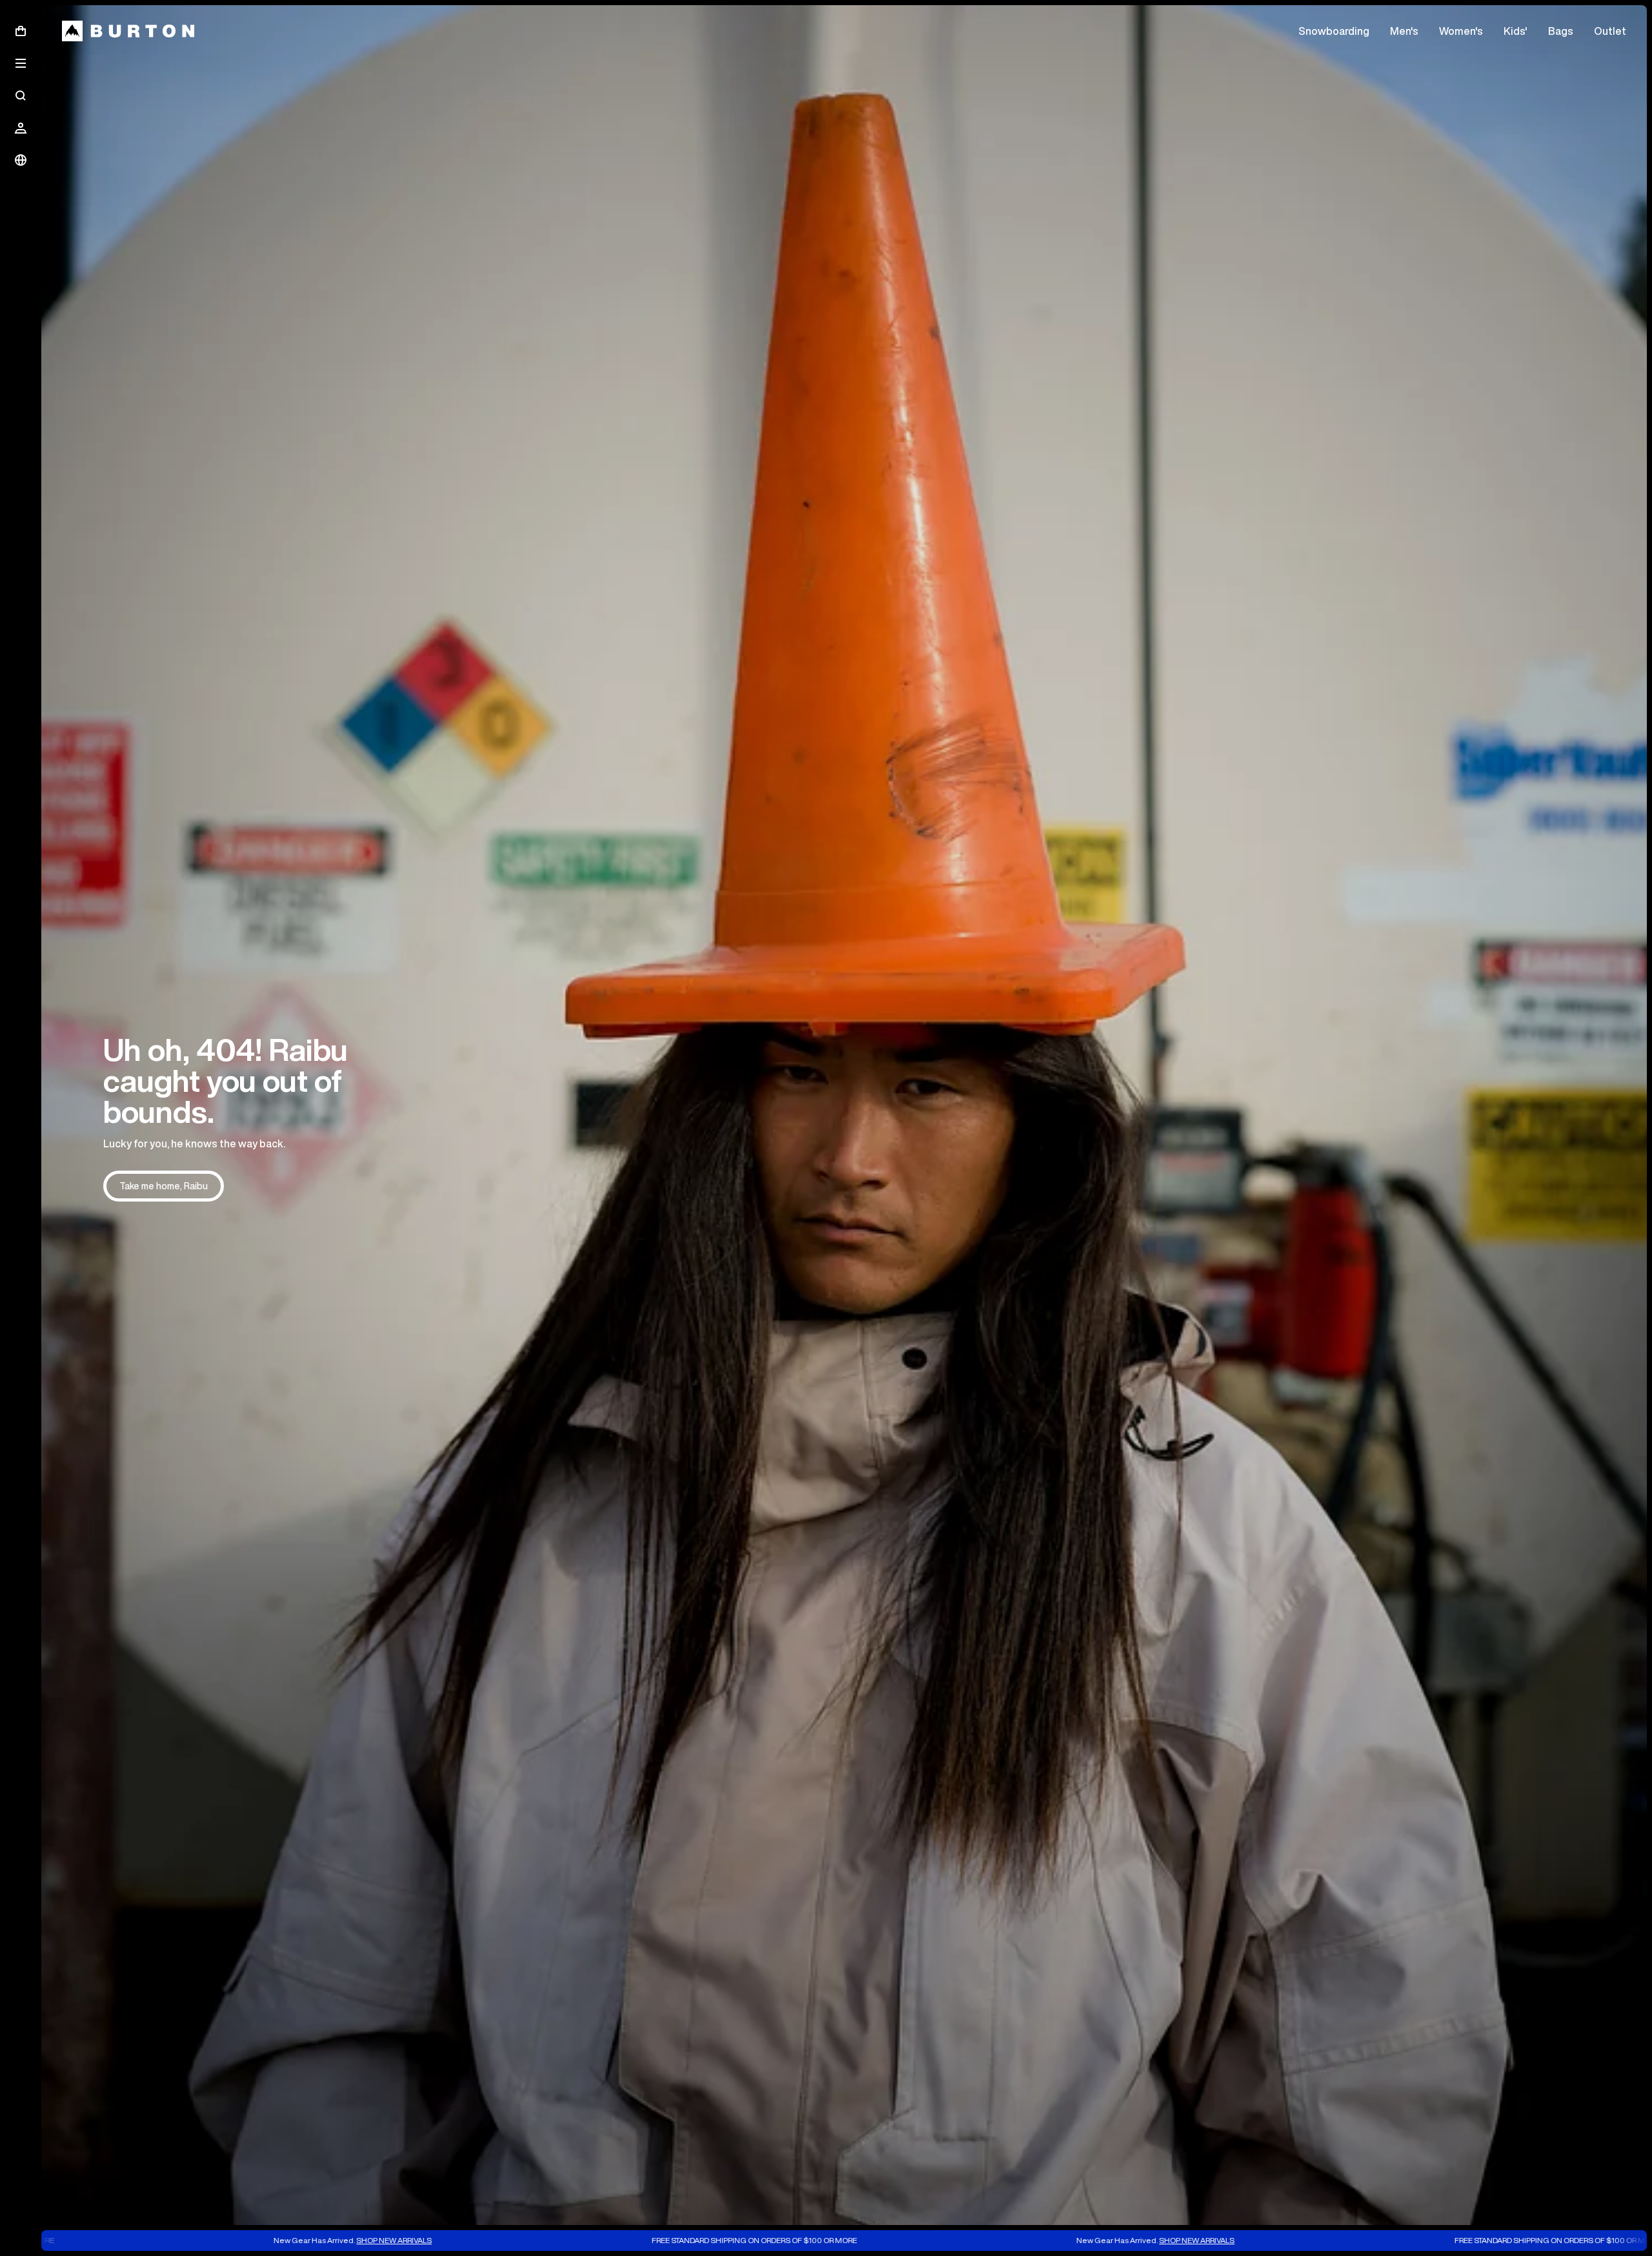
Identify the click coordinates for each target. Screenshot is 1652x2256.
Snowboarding (1334, 31)
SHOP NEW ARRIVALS (219, 2240)
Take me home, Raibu (164, 1186)
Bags (1561, 31)
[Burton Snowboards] (128, 31)
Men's (1404, 31)
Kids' (1516, 31)
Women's (1461, 31)
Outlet (1610, 31)
